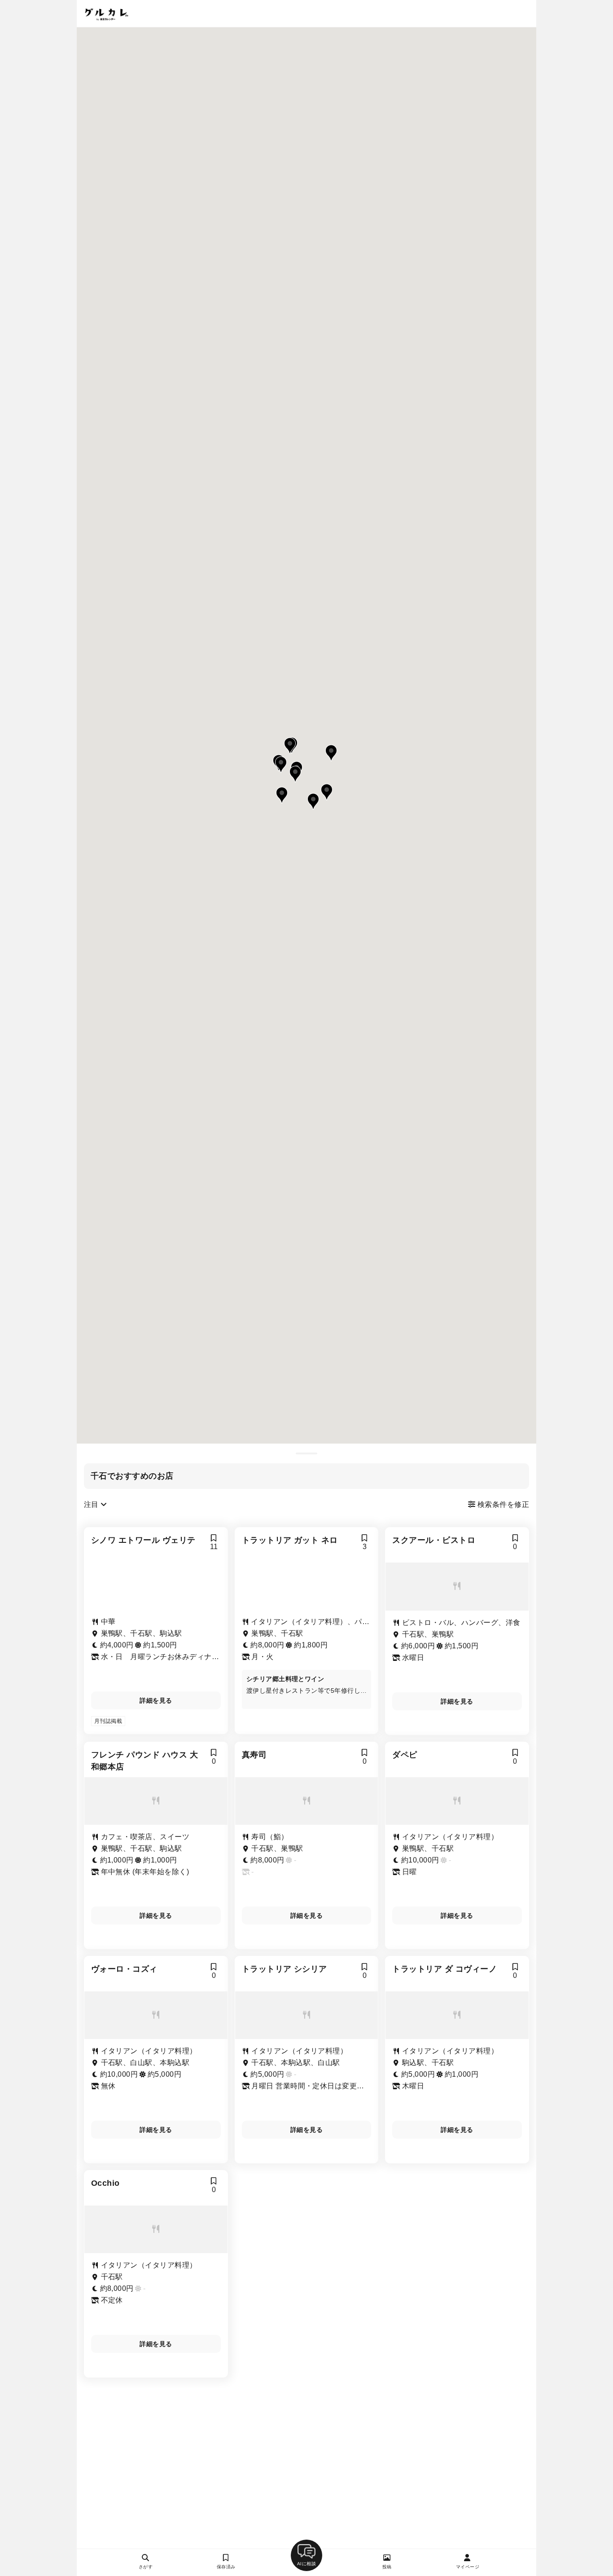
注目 (92, 1504)
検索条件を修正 (502, 1504)
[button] (290, 746)
